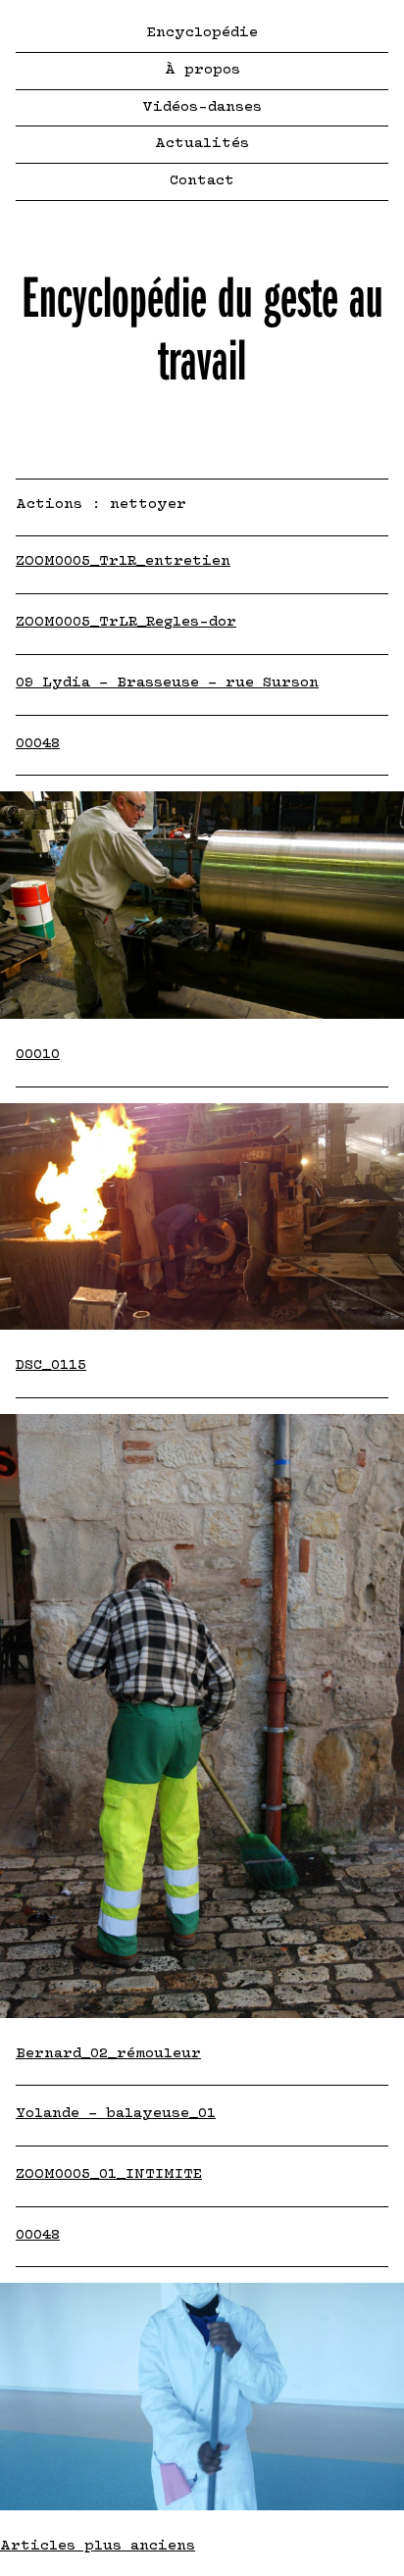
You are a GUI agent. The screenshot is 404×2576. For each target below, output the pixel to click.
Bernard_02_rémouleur (108, 2054)
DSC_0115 (51, 1365)
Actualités (202, 144)
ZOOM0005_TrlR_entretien (123, 561)
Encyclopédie (202, 33)
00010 (38, 1055)
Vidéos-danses (202, 107)
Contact (202, 181)
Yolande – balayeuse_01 (116, 2114)
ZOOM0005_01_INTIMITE (109, 2174)
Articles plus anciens (98, 2546)
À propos (202, 70)
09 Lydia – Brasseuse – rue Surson (167, 683)
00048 (38, 744)
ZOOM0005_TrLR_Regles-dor (126, 622)
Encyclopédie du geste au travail (202, 329)
